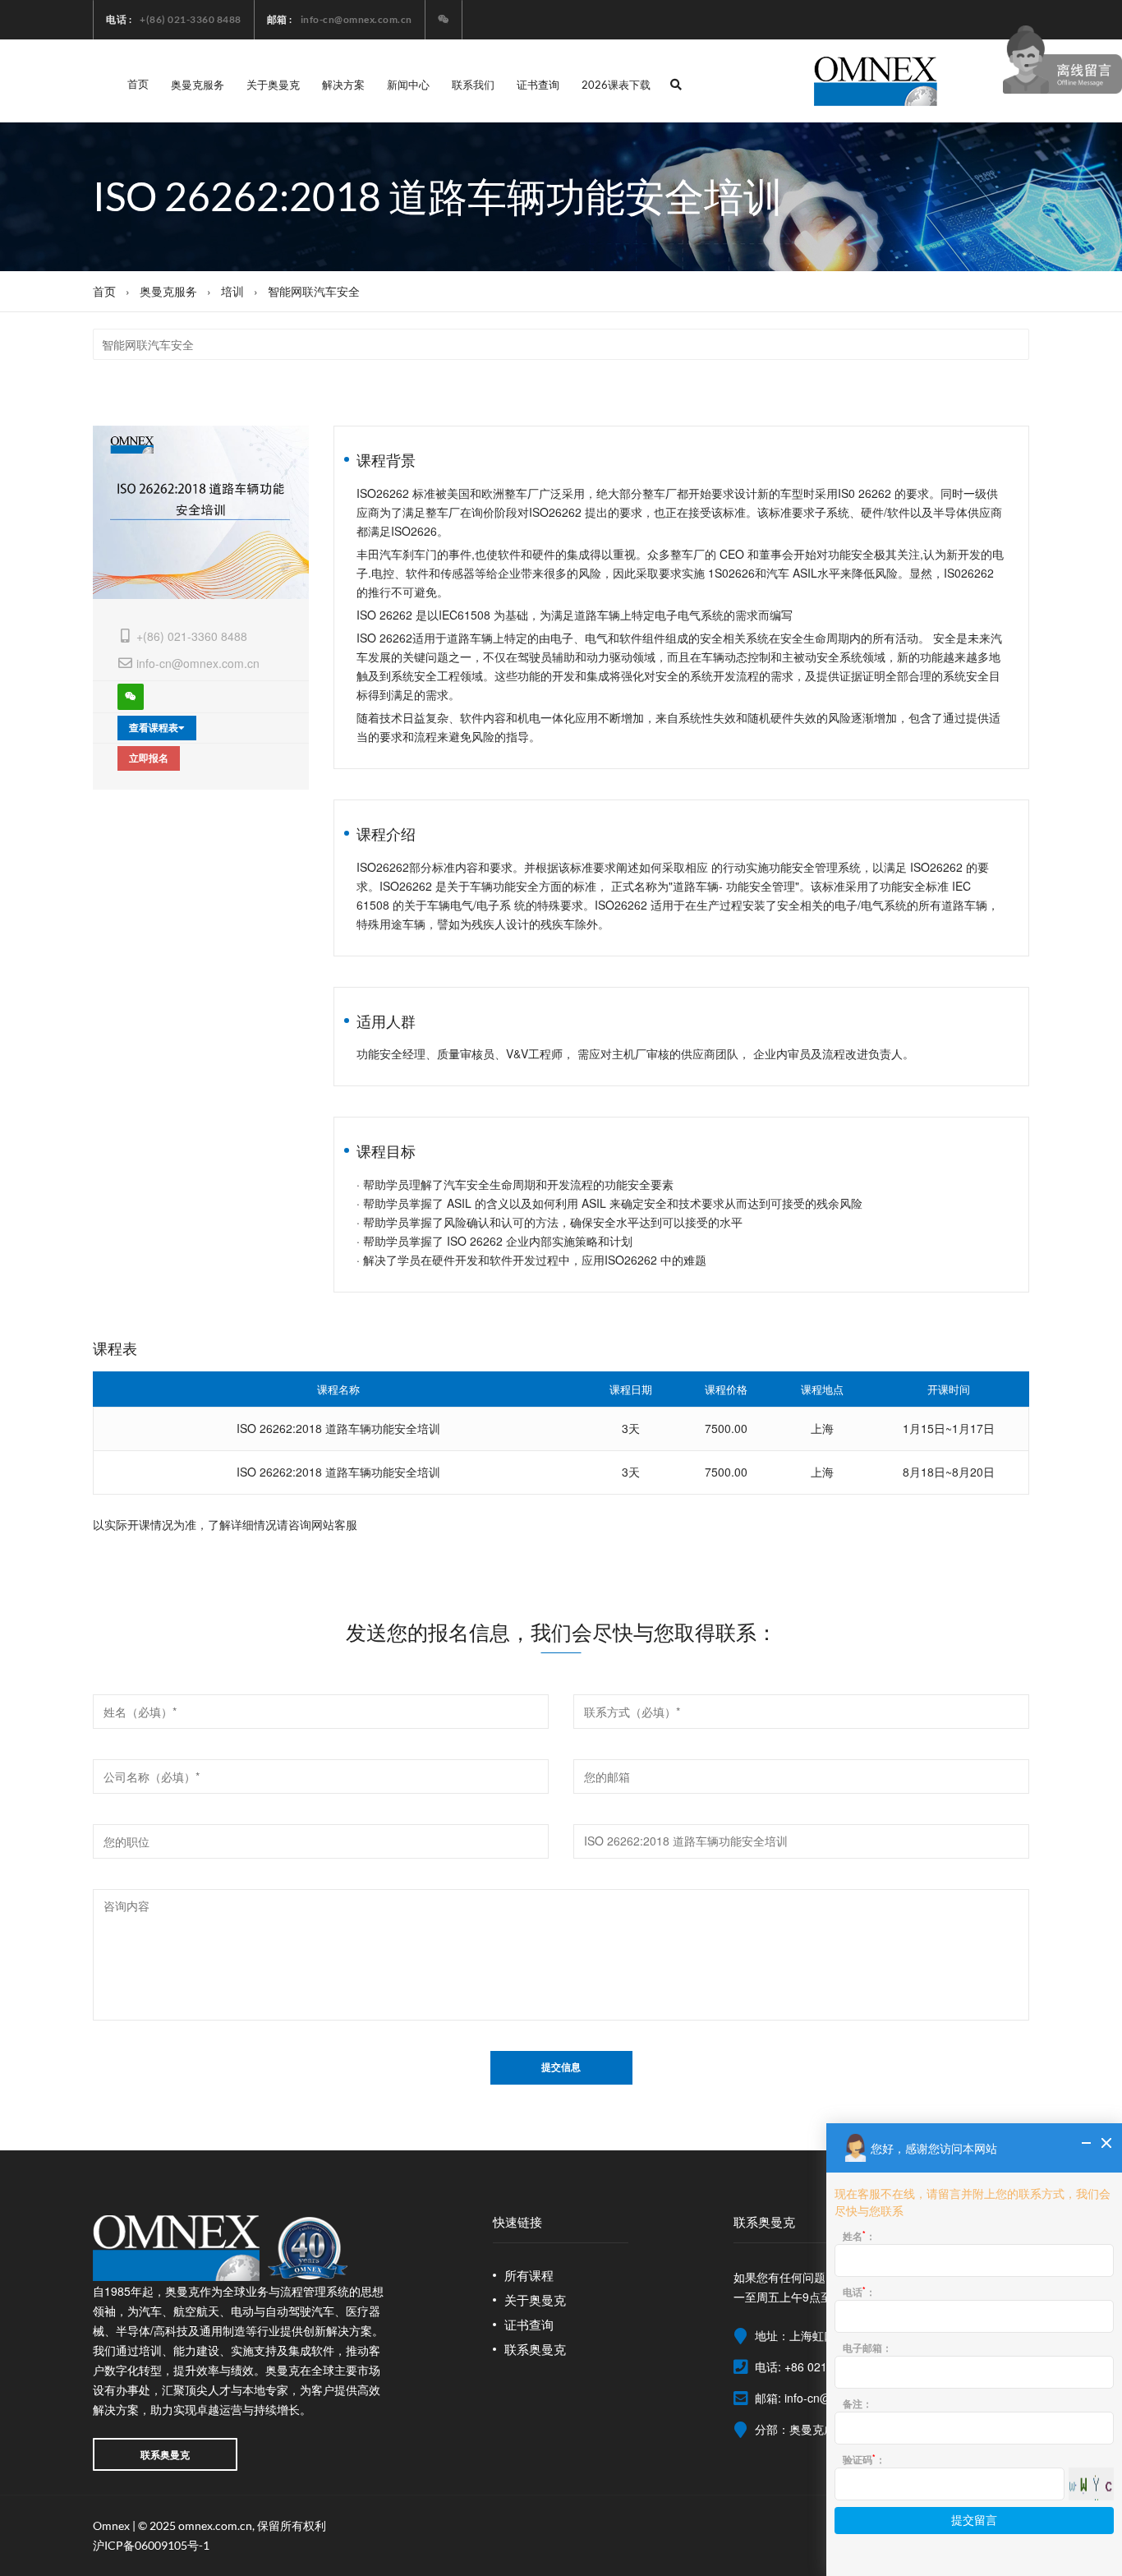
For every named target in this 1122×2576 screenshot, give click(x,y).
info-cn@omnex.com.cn (198, 663)
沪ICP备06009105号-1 (151, 2545)
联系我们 (473, 85)
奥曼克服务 (168, 291)
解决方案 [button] (343, 85)
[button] (676, 85)
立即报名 (149, 758)
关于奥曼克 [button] (273, 85)
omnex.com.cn (215, 2525)
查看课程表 (154, 728)
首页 (138, 84)
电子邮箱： (867, 2348)
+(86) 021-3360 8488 (192, 636)
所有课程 (529, 2275)
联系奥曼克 (165, 2454)
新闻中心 (408, 85)
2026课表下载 (616, 85)
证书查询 (538, 85)
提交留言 (974, 2521)
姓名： (859, 2236)
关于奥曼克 (535, 2300)
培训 (232, 291)
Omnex (111, 2525)
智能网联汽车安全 (314, 291)
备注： (858, 2403)
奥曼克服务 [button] (198, 85)
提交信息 (561, 2067)
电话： (859, 2292)
